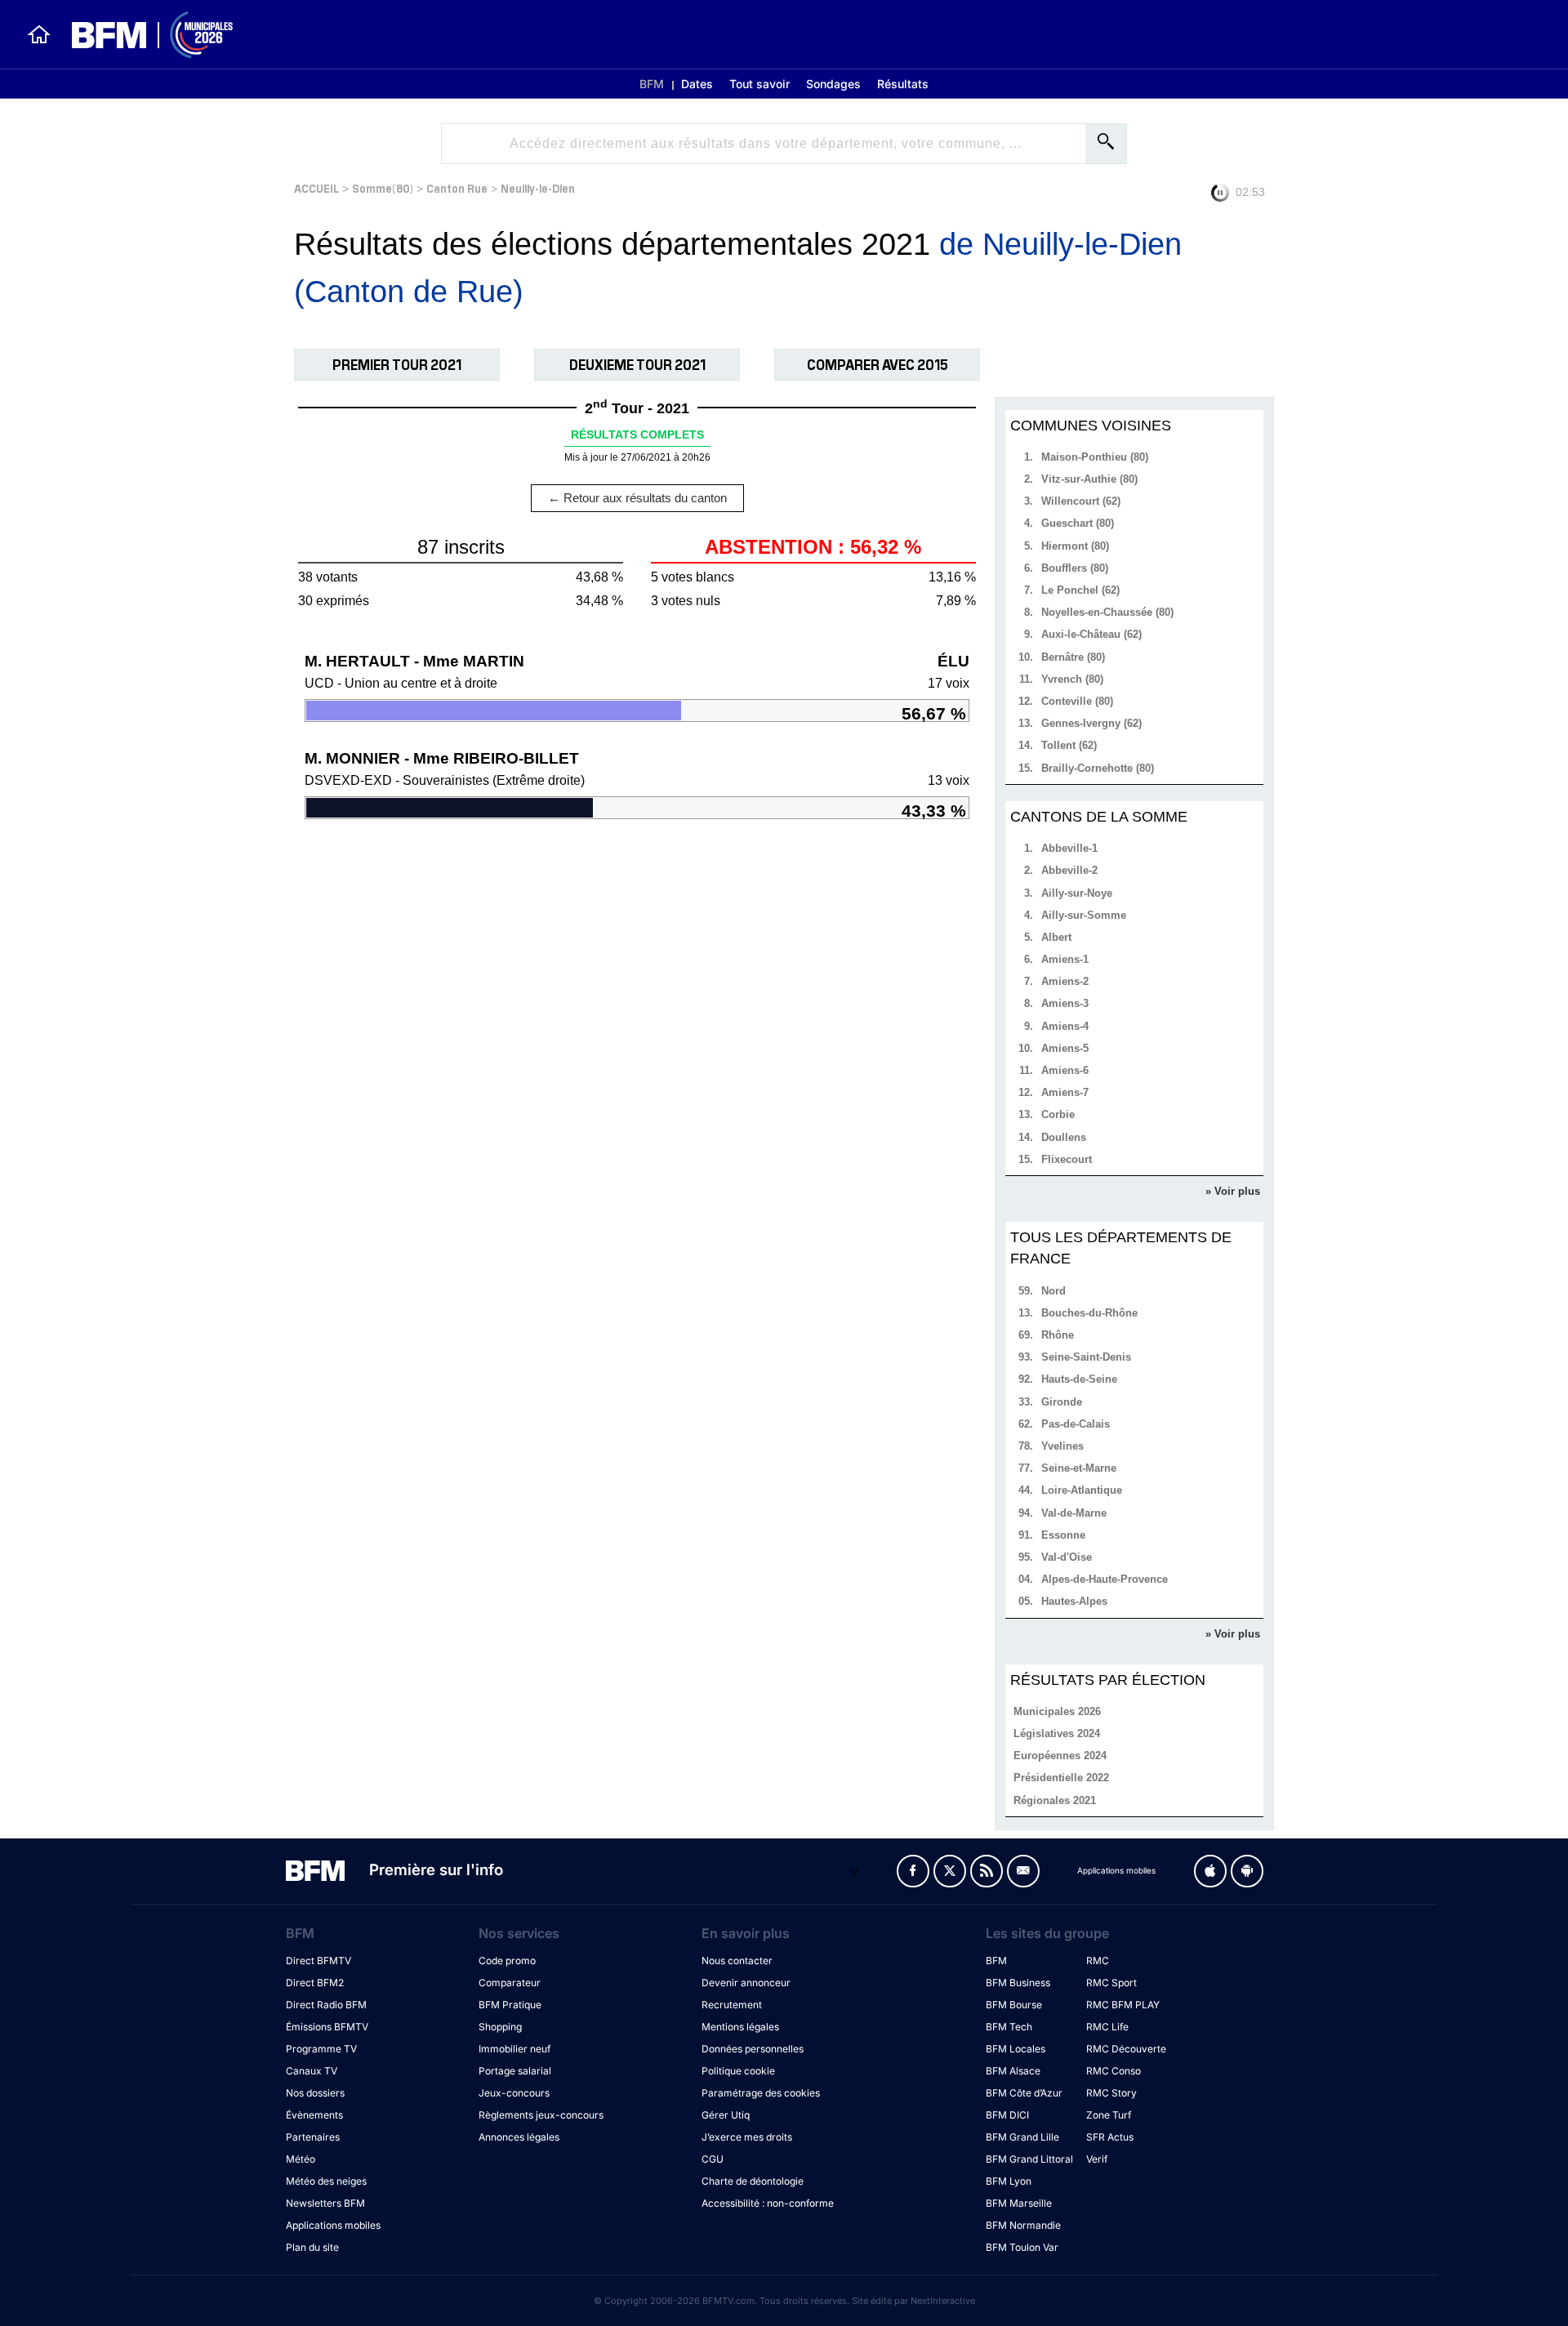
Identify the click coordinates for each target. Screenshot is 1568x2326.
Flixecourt (1067, 1159)
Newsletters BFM (325, 2203)
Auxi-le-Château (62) (1091, 634)
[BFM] (39, 34)
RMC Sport (1111, 1983)
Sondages (833, 84)
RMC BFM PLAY (1123, 2005)
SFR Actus (1110, 2137)
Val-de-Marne (1074, 1513)
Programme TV (321, 2049)
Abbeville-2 (1069, 870)
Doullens (1064, 1137)
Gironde (1062, 1402)
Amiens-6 (1065, 1070)
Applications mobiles (333, 2225)
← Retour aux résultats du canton (637, 498)
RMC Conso (1114, 2071)
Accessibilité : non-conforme (768, 2203)
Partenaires (313, 2137)
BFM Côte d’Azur (1024, 2093)
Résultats (903, 84)
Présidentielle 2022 (1061, 1778)
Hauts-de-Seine (1079, 1379)
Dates (697, 84)
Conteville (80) (1077, 701)
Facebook (913, 1871)
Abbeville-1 (1069, 848)
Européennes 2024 (1060, 1756)
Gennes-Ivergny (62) (1091, 723)
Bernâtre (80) (1073, 657)
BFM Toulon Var (1022, 2247)
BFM (652, 84)
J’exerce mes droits (747, 2137)
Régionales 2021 (1055, 1800)
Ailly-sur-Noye (1077, 893)
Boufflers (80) (1075, 568)
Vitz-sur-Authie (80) (1089, 479)
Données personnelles (753, 2049)
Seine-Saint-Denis (1086, 1357)
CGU (713, 2159)
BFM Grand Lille (1022, 2137)
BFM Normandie (1023, 2225)
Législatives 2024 (1057, 1733)
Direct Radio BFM (326, 2005)
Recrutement (732, 2005)
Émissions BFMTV (327, 2027)
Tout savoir (759, 84)
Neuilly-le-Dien (538, 187)
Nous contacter (737, 1961)
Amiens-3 (1065, 1003)
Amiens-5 (1065, 1048)
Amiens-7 (1065, 1092)
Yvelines (1062, 1446)
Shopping (500, 2027)
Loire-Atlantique (1082, 1490)
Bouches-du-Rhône (1089, 1313)
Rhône (1058, 1335)
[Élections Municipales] (143, 35)
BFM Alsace (1013, 2071)
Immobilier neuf (514, 2049)
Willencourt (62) (1081, 501)
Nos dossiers (315, 2093)
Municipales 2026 (1057, 1711)
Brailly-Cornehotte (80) (1098, 768)
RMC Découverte (1126, 2049)
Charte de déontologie (753, 2181)
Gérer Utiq (726, 2115)
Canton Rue (457, 187)
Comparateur (510, 1983)
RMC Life (1107, 2027)
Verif (1097, 2159)
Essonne (1063, 1535)
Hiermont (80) (1075, 546)
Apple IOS (1210, 1871)
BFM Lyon (1009, 2181)
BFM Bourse (1014, 2005)
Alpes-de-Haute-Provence (1105, 1579)
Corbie (1058, 1114)
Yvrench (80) (1072, 679)
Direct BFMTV (318, 1961)
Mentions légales (740, 2027)
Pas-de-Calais (1076, 1424)
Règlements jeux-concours (541, 2115)
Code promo (507, 1961)
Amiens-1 (1065, 959)
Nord (1053, 1291)
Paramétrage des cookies (761, 2093)
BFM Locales (1016, 2049)
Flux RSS (987, 1871)
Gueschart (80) (1078, 523)
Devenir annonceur (746, 1983)
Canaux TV (312, 2071)
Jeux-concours (514, 2093)
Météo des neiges (326, 2181)
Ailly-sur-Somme (1084, 915)
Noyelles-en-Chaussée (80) (1107, 612)
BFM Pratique (510, 2005)
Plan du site (312, 2247)
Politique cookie (738, 2071)
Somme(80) (383, 187)
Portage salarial (515, 2071)
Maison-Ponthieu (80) (1095, 457)
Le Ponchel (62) (1080, 590)
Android (1247, 1871)
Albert (1056, 937)
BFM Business (1018, 1983)
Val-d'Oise (1067, 1557)
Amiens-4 (1065, 1026)
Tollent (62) (1069, 745)
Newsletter (1023, 1871)
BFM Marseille (1019, 2203)
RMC (1098, 1961)
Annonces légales (519, 2137)
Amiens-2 (1065, 981)
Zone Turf (1109, 2115)
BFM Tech (1009, 2027)
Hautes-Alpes (1074, 1601)
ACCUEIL (316, 187)
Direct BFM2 (315, 1983)
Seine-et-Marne (1079, 1468)
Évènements (314, 2115)
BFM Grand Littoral (1029, 2159)
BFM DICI (1007, 2115)
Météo (301, 2159)
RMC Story (1111, 2093)
